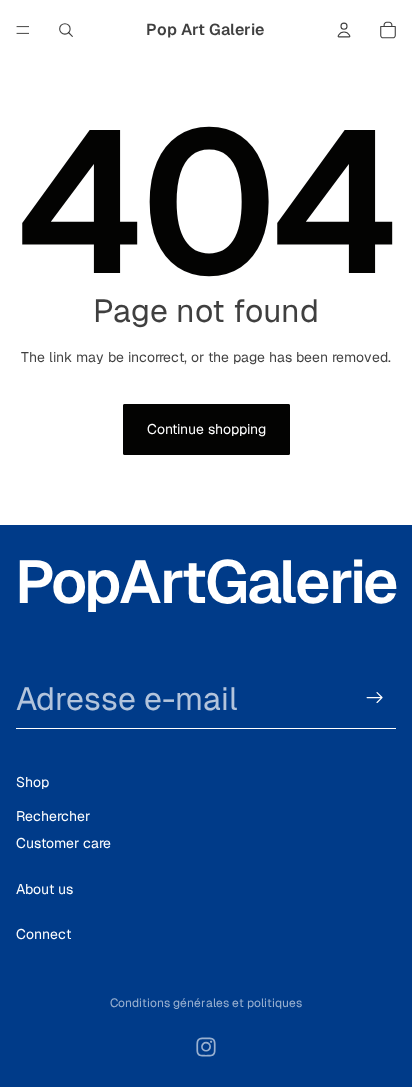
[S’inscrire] (375, 698)
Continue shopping (206, 429)
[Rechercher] (66, 30)
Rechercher (53, 816)
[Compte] (344, 30)
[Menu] (23, 30)
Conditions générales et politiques (206, 1003)
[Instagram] (206, 1047)
